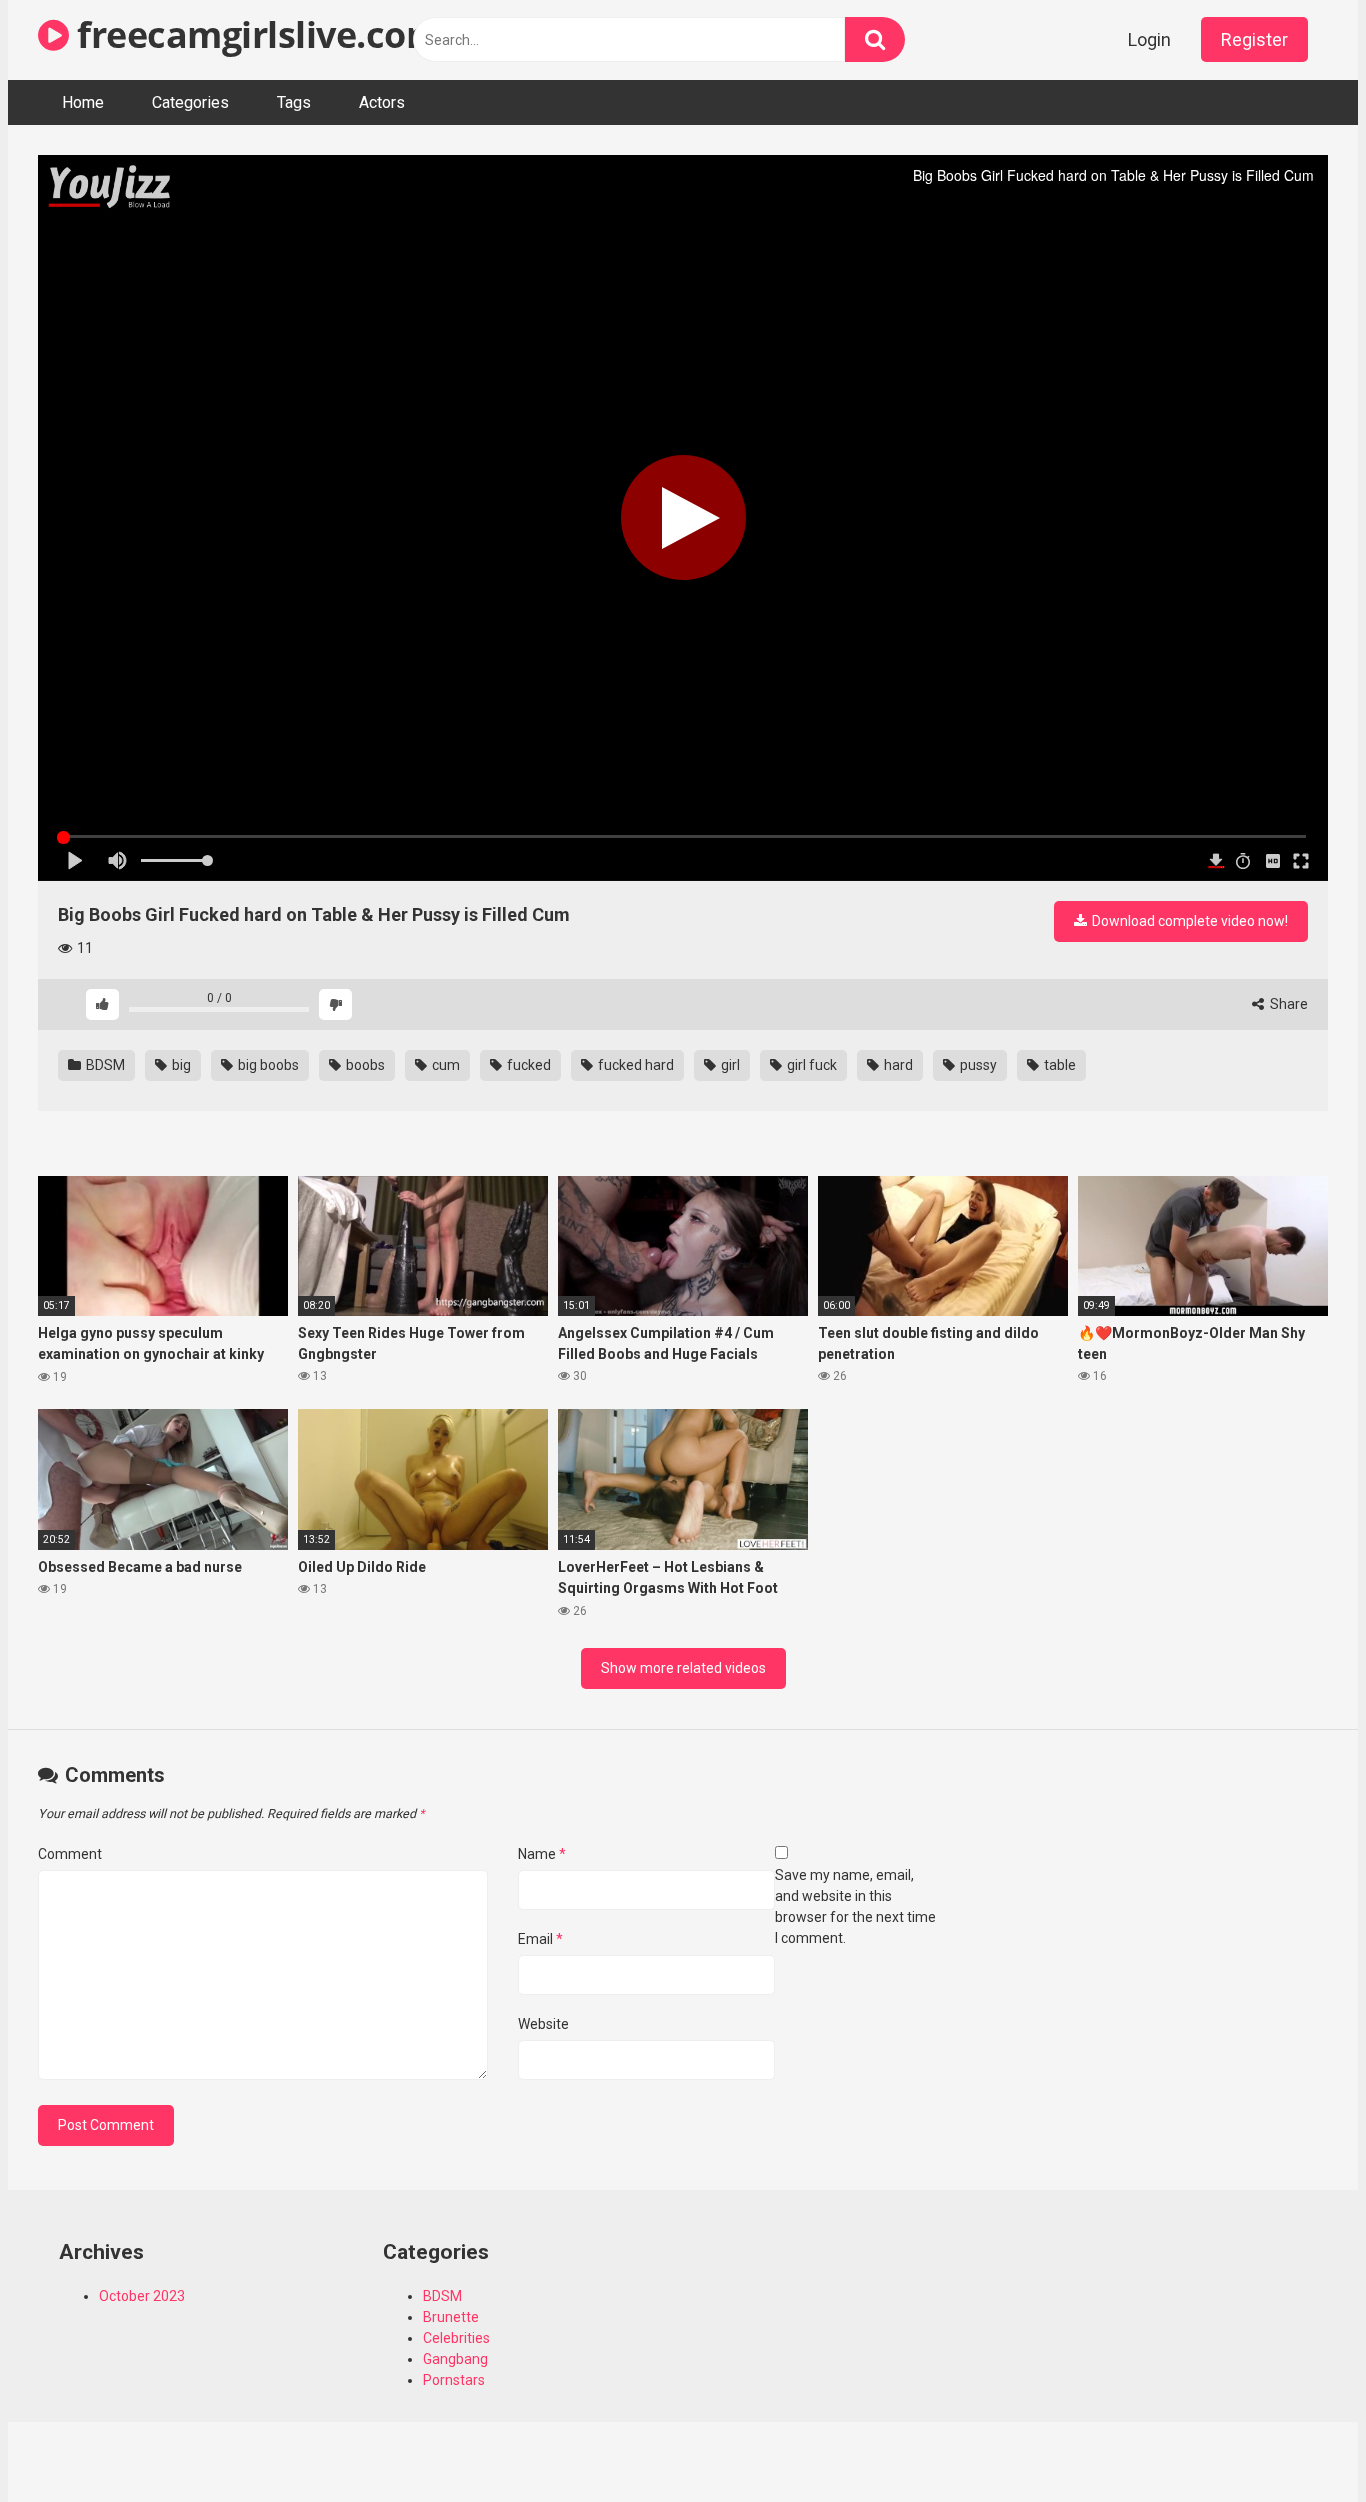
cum (444, 1065)
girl (729, 1065)
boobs (364, 1065)
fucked (527, 1065)
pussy (977, 1065)
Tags (294, 102)
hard (897, 1065)
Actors (382, 102)
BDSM (104, 1065)
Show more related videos (683, 1668)
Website (543, 2024)
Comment (70, 1854)
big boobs (267, 1065)
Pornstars (454, 2380)
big (180, 1065)
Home (83, 102)
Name (542, 1854)
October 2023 (142, 2296)
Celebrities (456, 2338)
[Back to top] (1299, 2441)
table (1058, 1065)
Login (1149, 39)
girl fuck (810, 1065)
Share (1287, 1004)
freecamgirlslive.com (254, 34)
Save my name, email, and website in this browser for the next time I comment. (855, 1906)
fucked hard (634, 1065)
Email (540, 1939)
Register (1254, 39)
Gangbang (455, 2359)
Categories (190, 102)
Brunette (451, 2317)
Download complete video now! (1188, 921)
